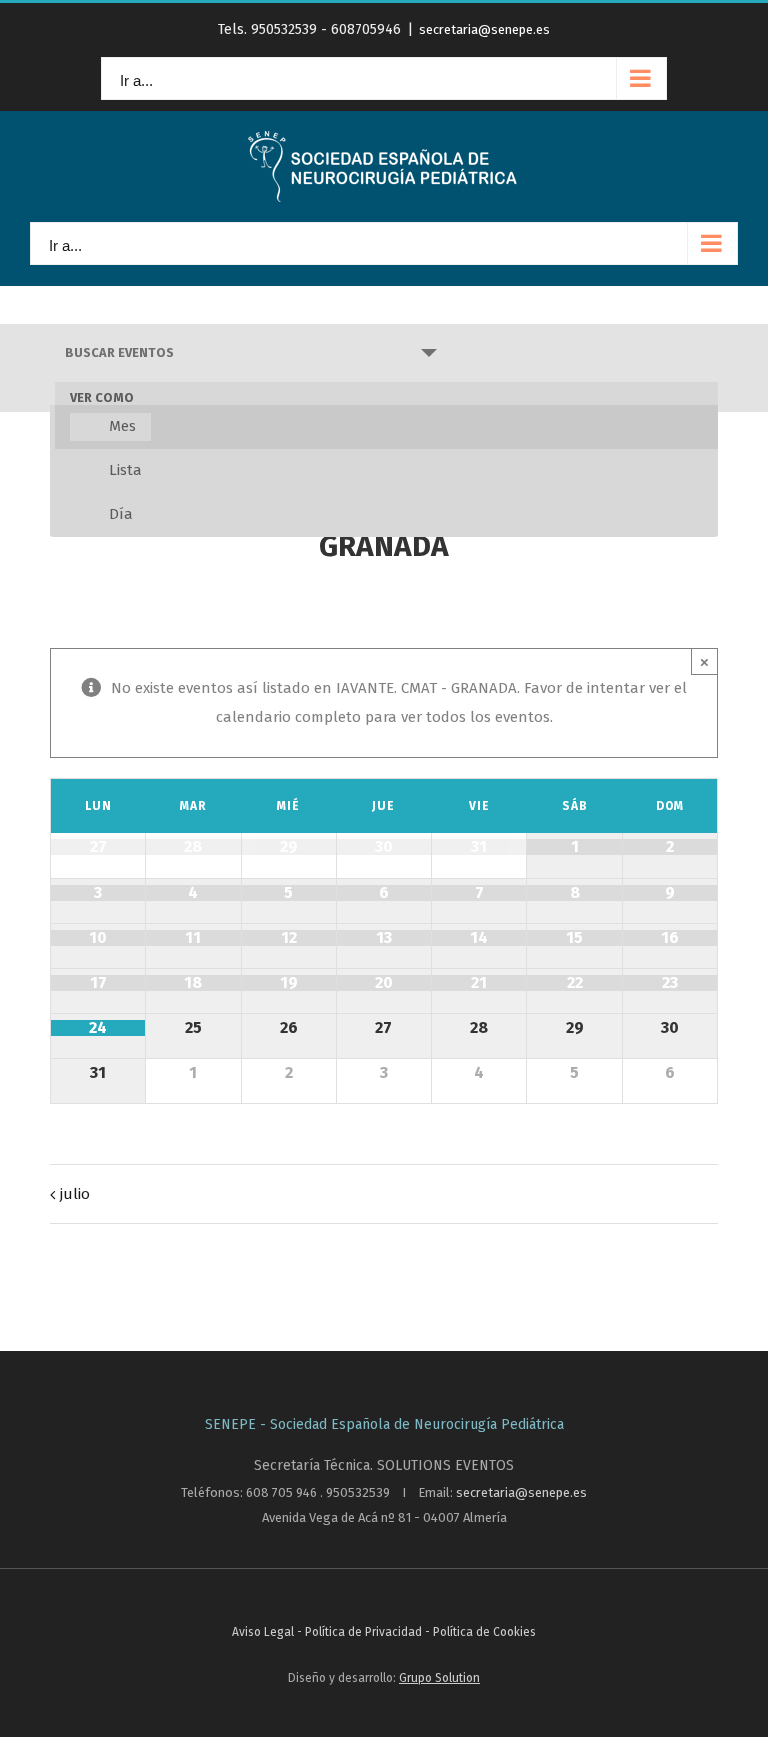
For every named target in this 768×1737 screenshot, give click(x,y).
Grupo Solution (439, 1678)
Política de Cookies (484, 1632)
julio (75, 1194)
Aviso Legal (264, 1632)
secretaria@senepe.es (484, 29)
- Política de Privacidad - (365, 1632)
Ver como (102, 398)
